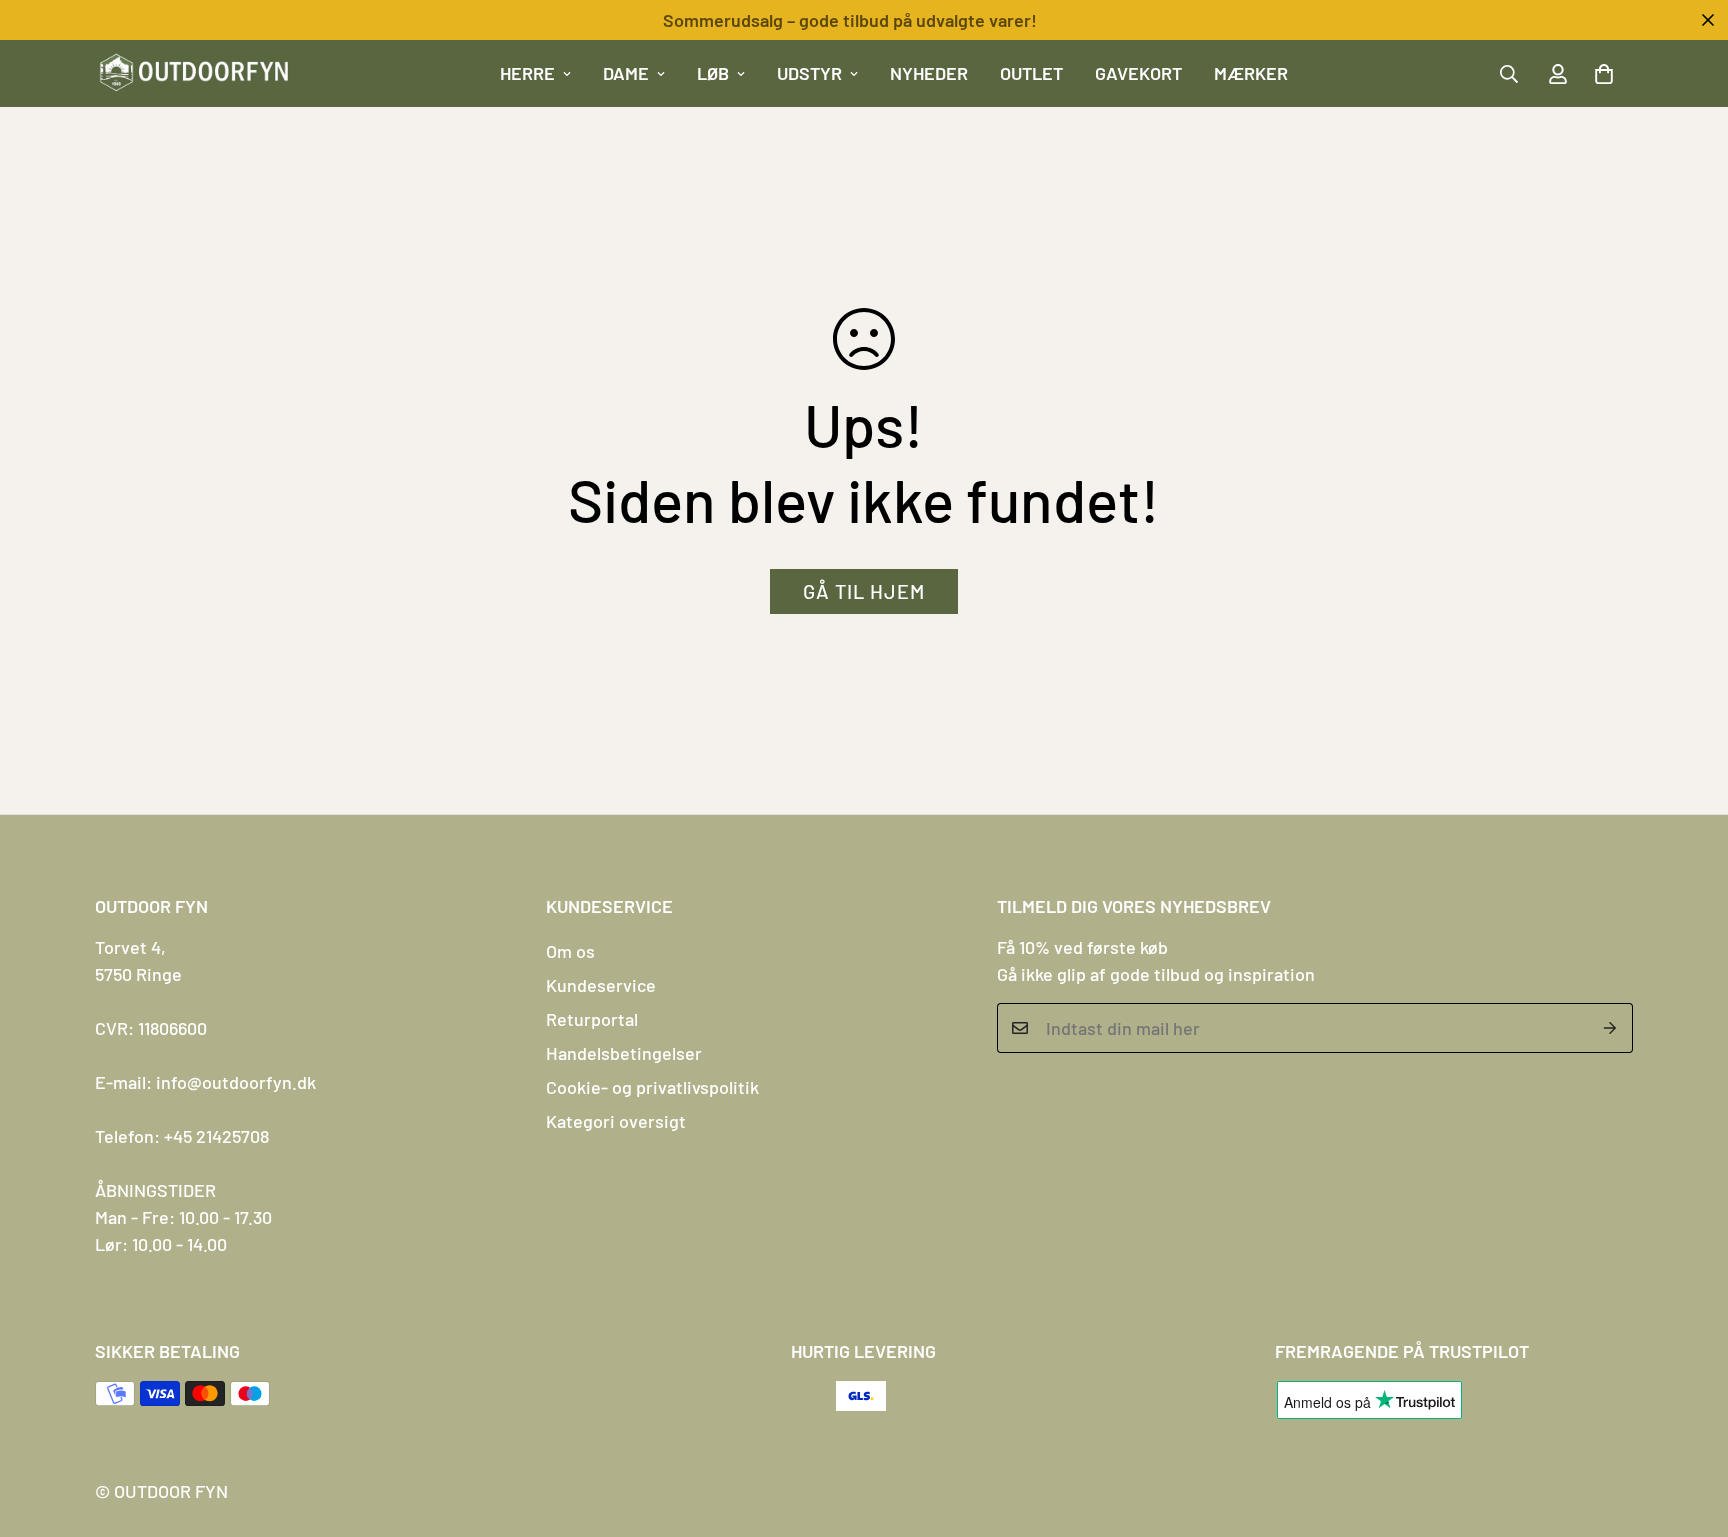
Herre (527, 73)
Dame (626, 73)
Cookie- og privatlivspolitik (652, 1087)
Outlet (1031, 73)
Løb (713, 73)
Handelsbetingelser (624, 1053)
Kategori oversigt (616, 1121)
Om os (570, 951)
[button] (1604, 74)
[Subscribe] (1610, 1028)
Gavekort (1138, 73)
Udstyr (809, 73)
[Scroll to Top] (1689, 1428)
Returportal (592, 1019)
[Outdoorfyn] (195, 73)
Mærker (1251, 73)
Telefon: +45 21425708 (182, 1136)
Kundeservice (601, 985)
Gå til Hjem (864, 591)
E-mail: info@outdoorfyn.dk (205, 1082)
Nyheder (929, 73)
